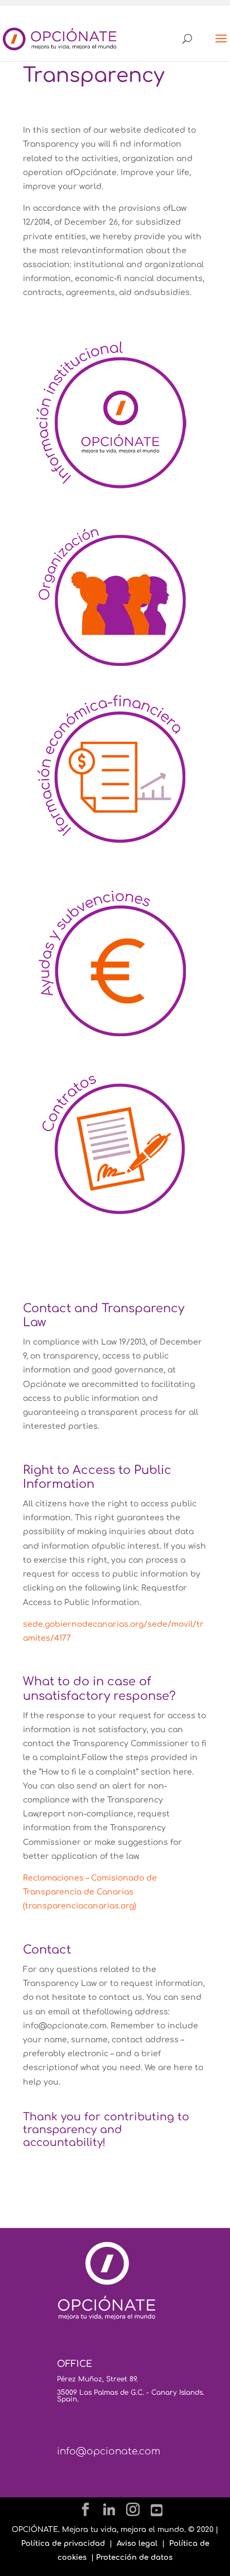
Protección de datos (134, 2558)
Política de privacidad (63, 2544)
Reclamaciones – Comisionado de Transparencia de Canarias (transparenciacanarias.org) (90, 1892)
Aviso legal (137, 2544)
